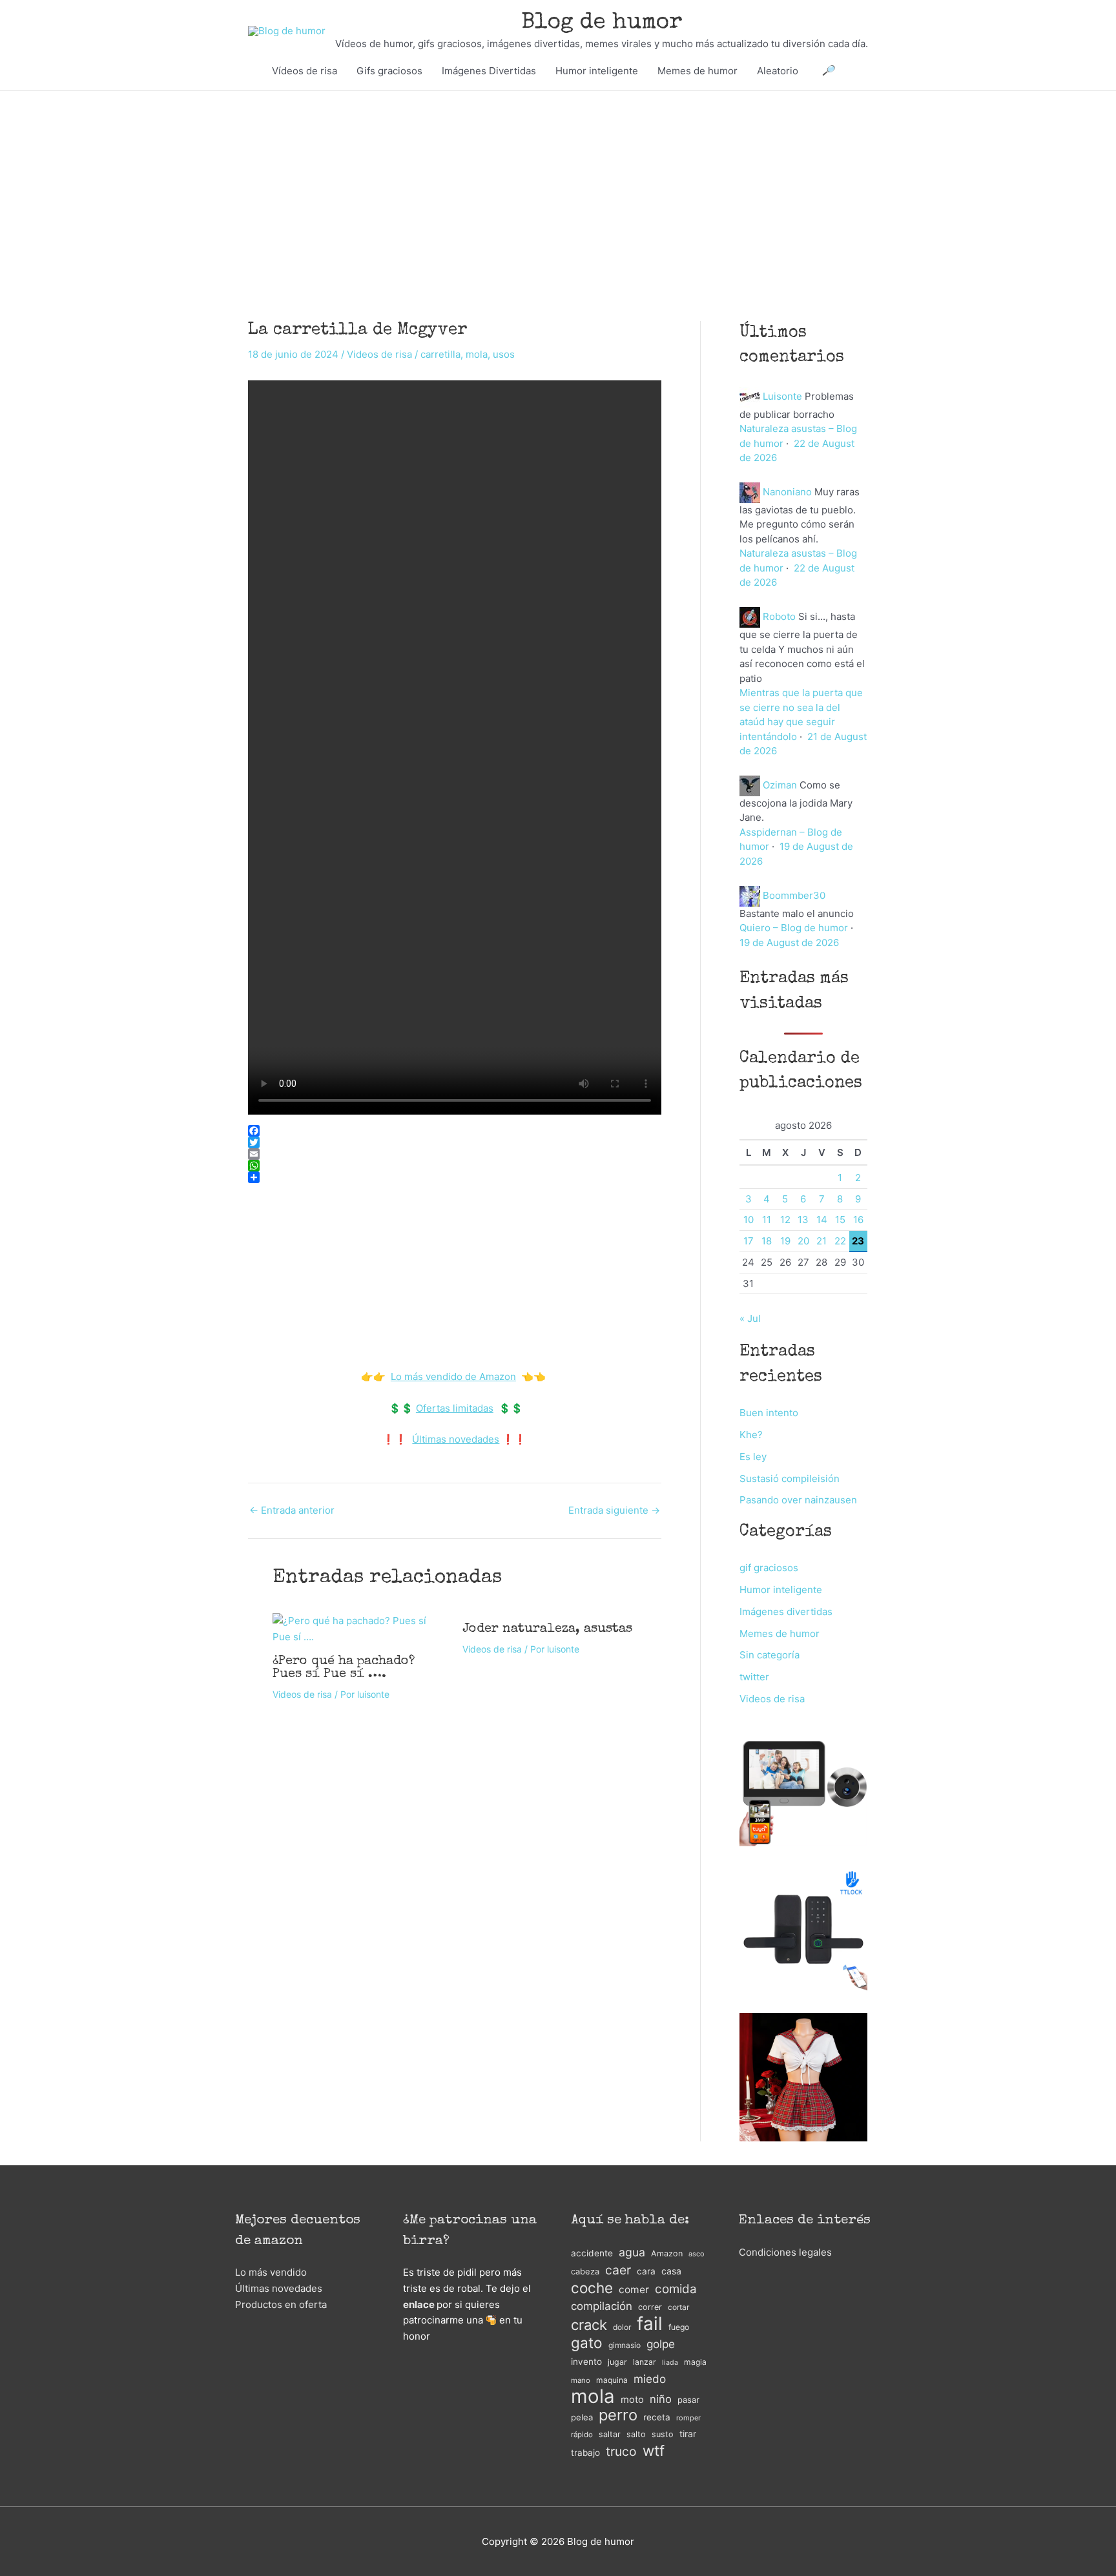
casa (671, 2271)
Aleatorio (778, 71)
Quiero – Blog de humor (794, 928)
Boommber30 (794, 895)
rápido (582, 2435)
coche (592, 2288)
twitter (754, 1677)
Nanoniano (787, 492)
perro (618, 2416)
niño (661, 2399)
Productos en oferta (281, 2304)
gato (587, 2343)
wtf (654, 2451)
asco (696, 2254)
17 (749, 1241)
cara (646, 2271)
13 (803, 1220)
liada (670, 2363)
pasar (688, 2400)
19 (785, 1241)
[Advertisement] (558, 187)
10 (749, 1220)
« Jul (750, 1318)
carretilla (440, 354)
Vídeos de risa (305, 71)
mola (477, 354)
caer (618, 2270)
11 (767, 1220)
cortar (678, 2307)
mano (581, 2380)
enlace (419, 2304)
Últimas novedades (456, 1439)
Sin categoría (770, 1655)
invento (586, 2362)
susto (663, 2434)
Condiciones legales (785, 2252)
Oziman (780, 785)
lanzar (645, 2362)
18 (767, 1241)
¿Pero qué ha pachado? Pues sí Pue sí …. (344, 1668)
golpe (661, 2344)
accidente (592, 2253)
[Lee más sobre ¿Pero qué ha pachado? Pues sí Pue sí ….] (360, 1628)
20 (803, 1241)
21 (821, 1241)
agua (632, 2252)
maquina (612, 2380)
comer (634, 2290)
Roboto (779, 616)
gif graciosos (769, 1568)
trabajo (585, 2453)
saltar (610, 2434)
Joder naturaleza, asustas (547, 1629)
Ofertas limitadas (455, 1408)
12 (785, 1220)
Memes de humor (697, 71)
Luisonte (782, 396)
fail (650, 2324)
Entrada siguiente (614, 1510)
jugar (617, 2362)
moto (632, 2400)
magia (695, 2362)
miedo (650, 2379)
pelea (582, 2417)
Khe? (751, 1435)
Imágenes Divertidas (489, 71)
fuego (679, 2327)
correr (650, 2307)
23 (858, 1241)
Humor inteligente (597, 71)
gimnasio (625, 2345)
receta (657, 2417)
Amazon (667, 2253)
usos (504, 354)
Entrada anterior (292, 1510)
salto (636, 2434)
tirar (688, 2434)
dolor (622, 2327)
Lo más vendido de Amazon (453, 1376)
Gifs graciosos (389, 71)
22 (840, 1241)
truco (621, 2451)
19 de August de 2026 (789, 943)
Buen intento (769, 1413)
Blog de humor (602, 23)
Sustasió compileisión (790, 1479)
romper (688, 2418)
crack (589, 2325)
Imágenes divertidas (786, 1612)
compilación (602, 2306)
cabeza (585, 2272)
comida (676, 2289)
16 (858, 1220)
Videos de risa (379, 354)
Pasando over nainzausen (798, 1500)
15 (840, 1220)
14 (822, 1220)
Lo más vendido (271, 2272)
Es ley (753, 1457)
